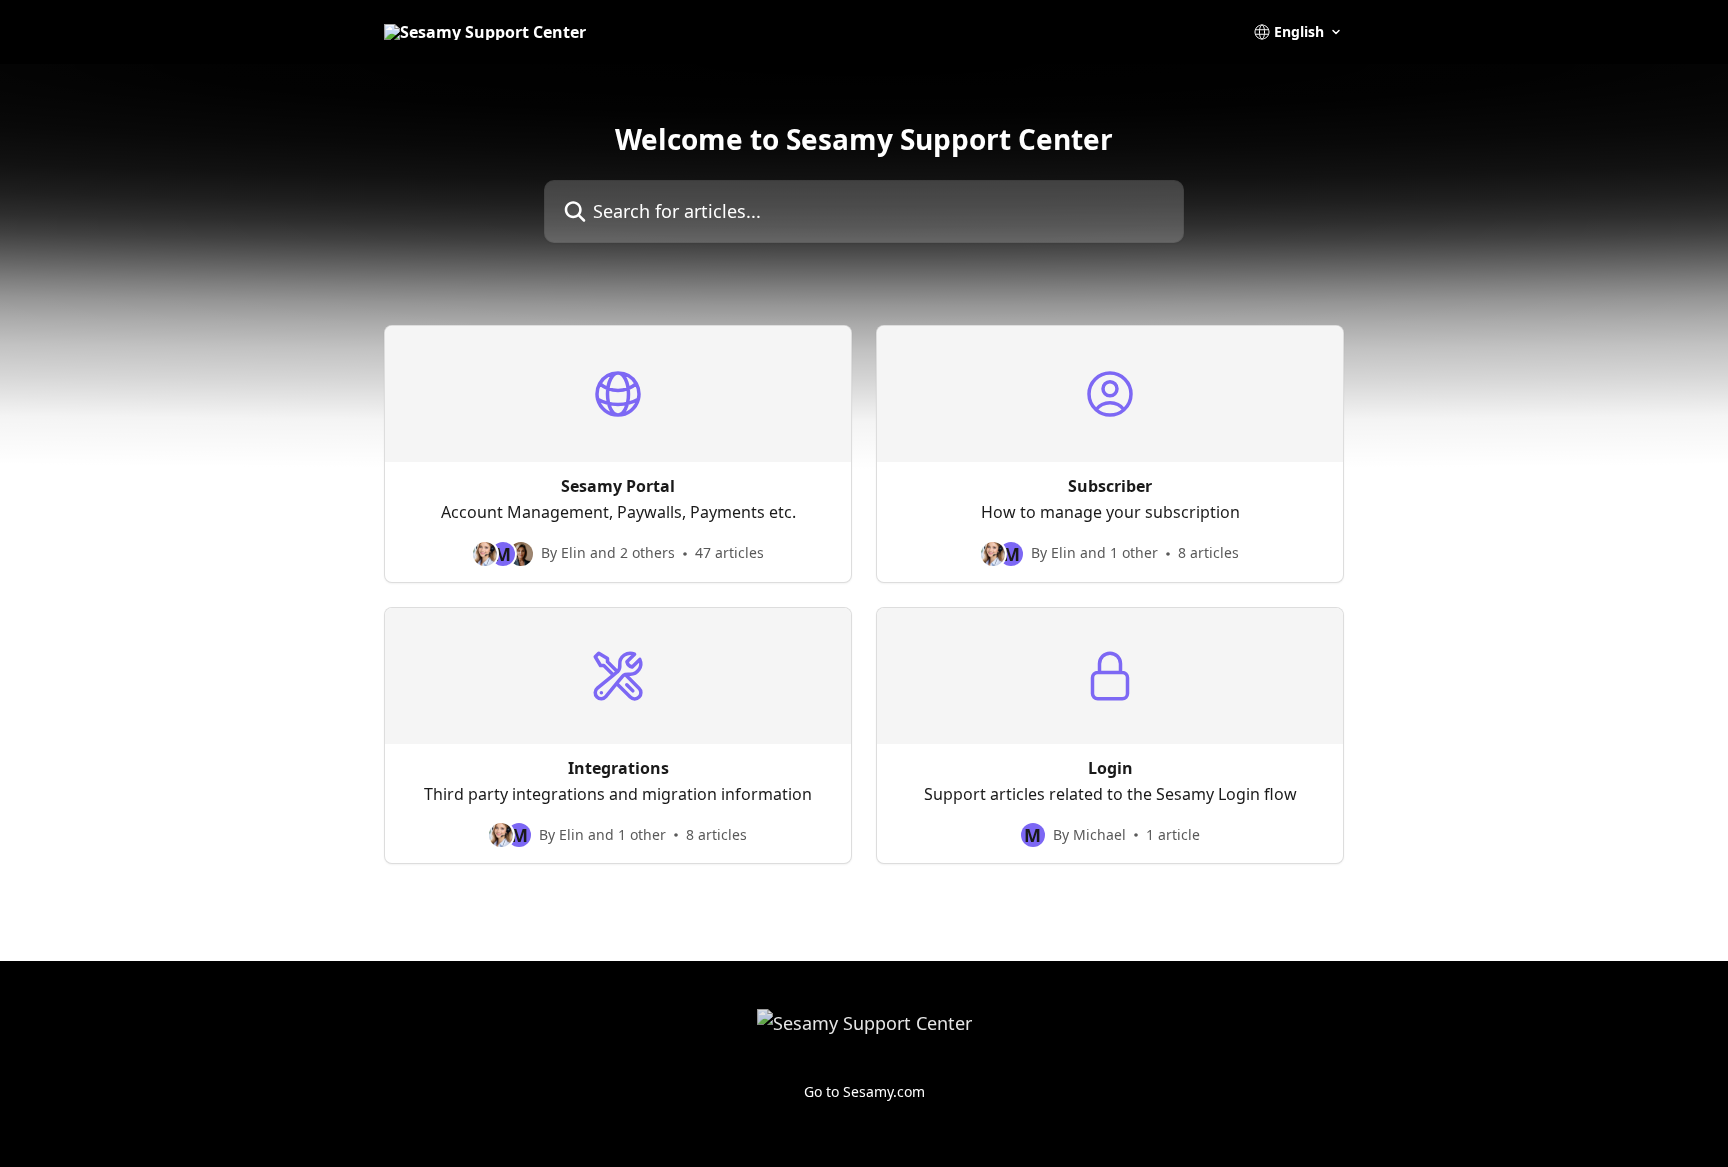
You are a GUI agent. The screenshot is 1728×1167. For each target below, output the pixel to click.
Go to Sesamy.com (864, 1091)
